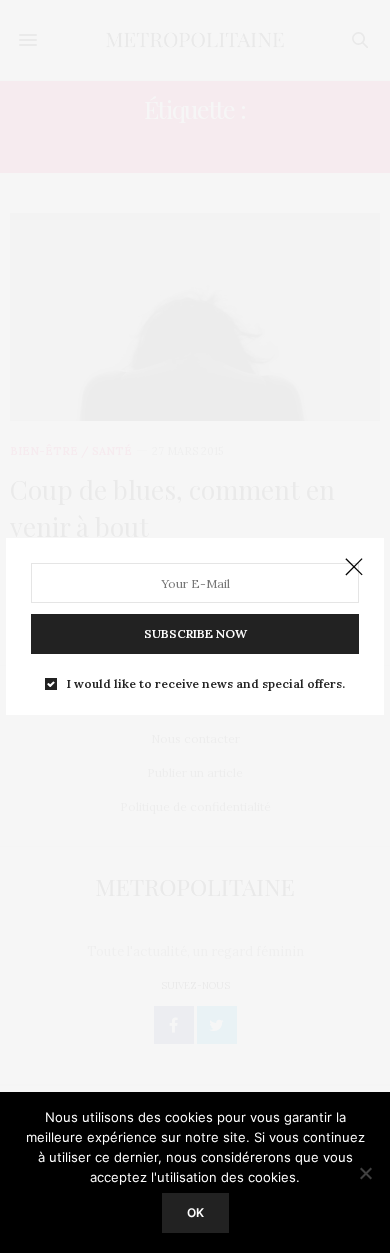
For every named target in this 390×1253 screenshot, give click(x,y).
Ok (195, 1212)
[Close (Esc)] (354, 568)
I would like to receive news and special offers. (206, 684)
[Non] (365, 1173)
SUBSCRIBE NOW (195, 633)
